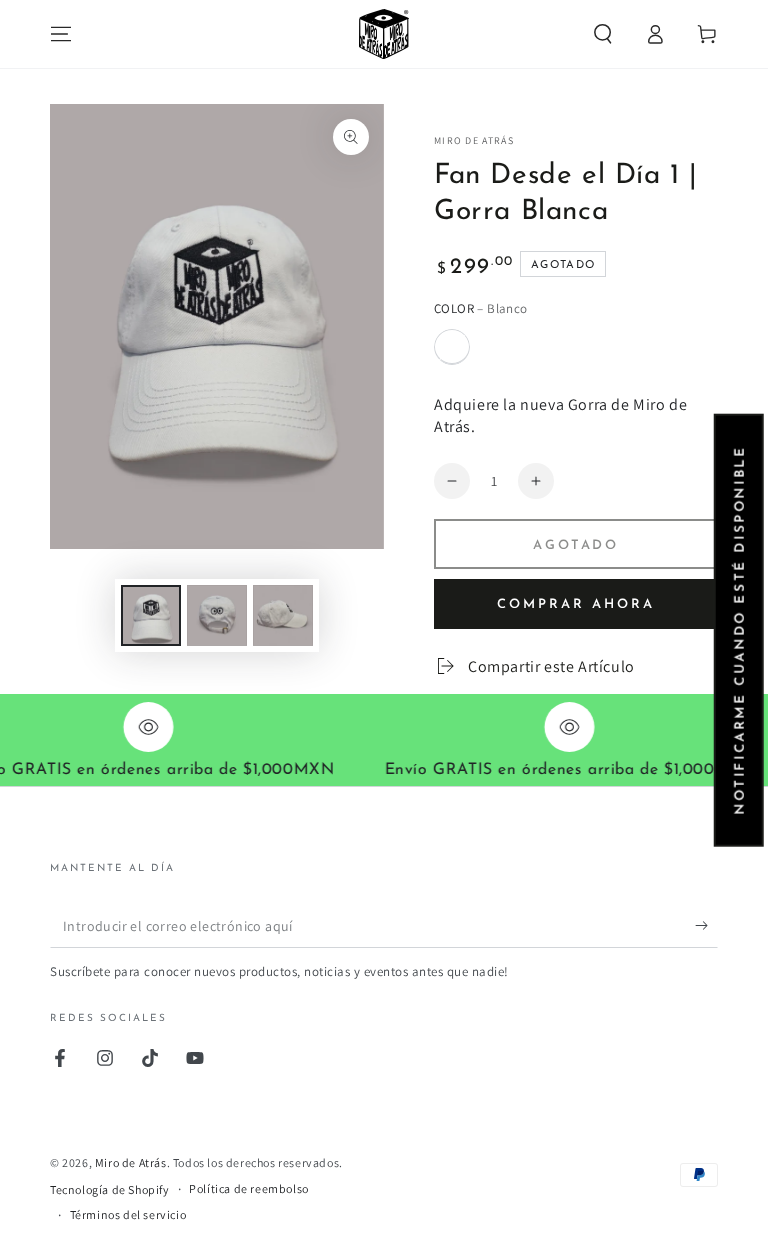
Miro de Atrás (474, 140)
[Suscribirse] (706, 925)
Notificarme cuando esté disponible (739, 629)
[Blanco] (452, 347)
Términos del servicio (128, 1214)
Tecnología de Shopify (110, 1189)
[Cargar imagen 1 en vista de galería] (151, 615)
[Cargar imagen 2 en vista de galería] (217, 615)
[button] (603, 34)
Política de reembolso (249, 1188)
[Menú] (61, 34)
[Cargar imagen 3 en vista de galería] (283, 615)
